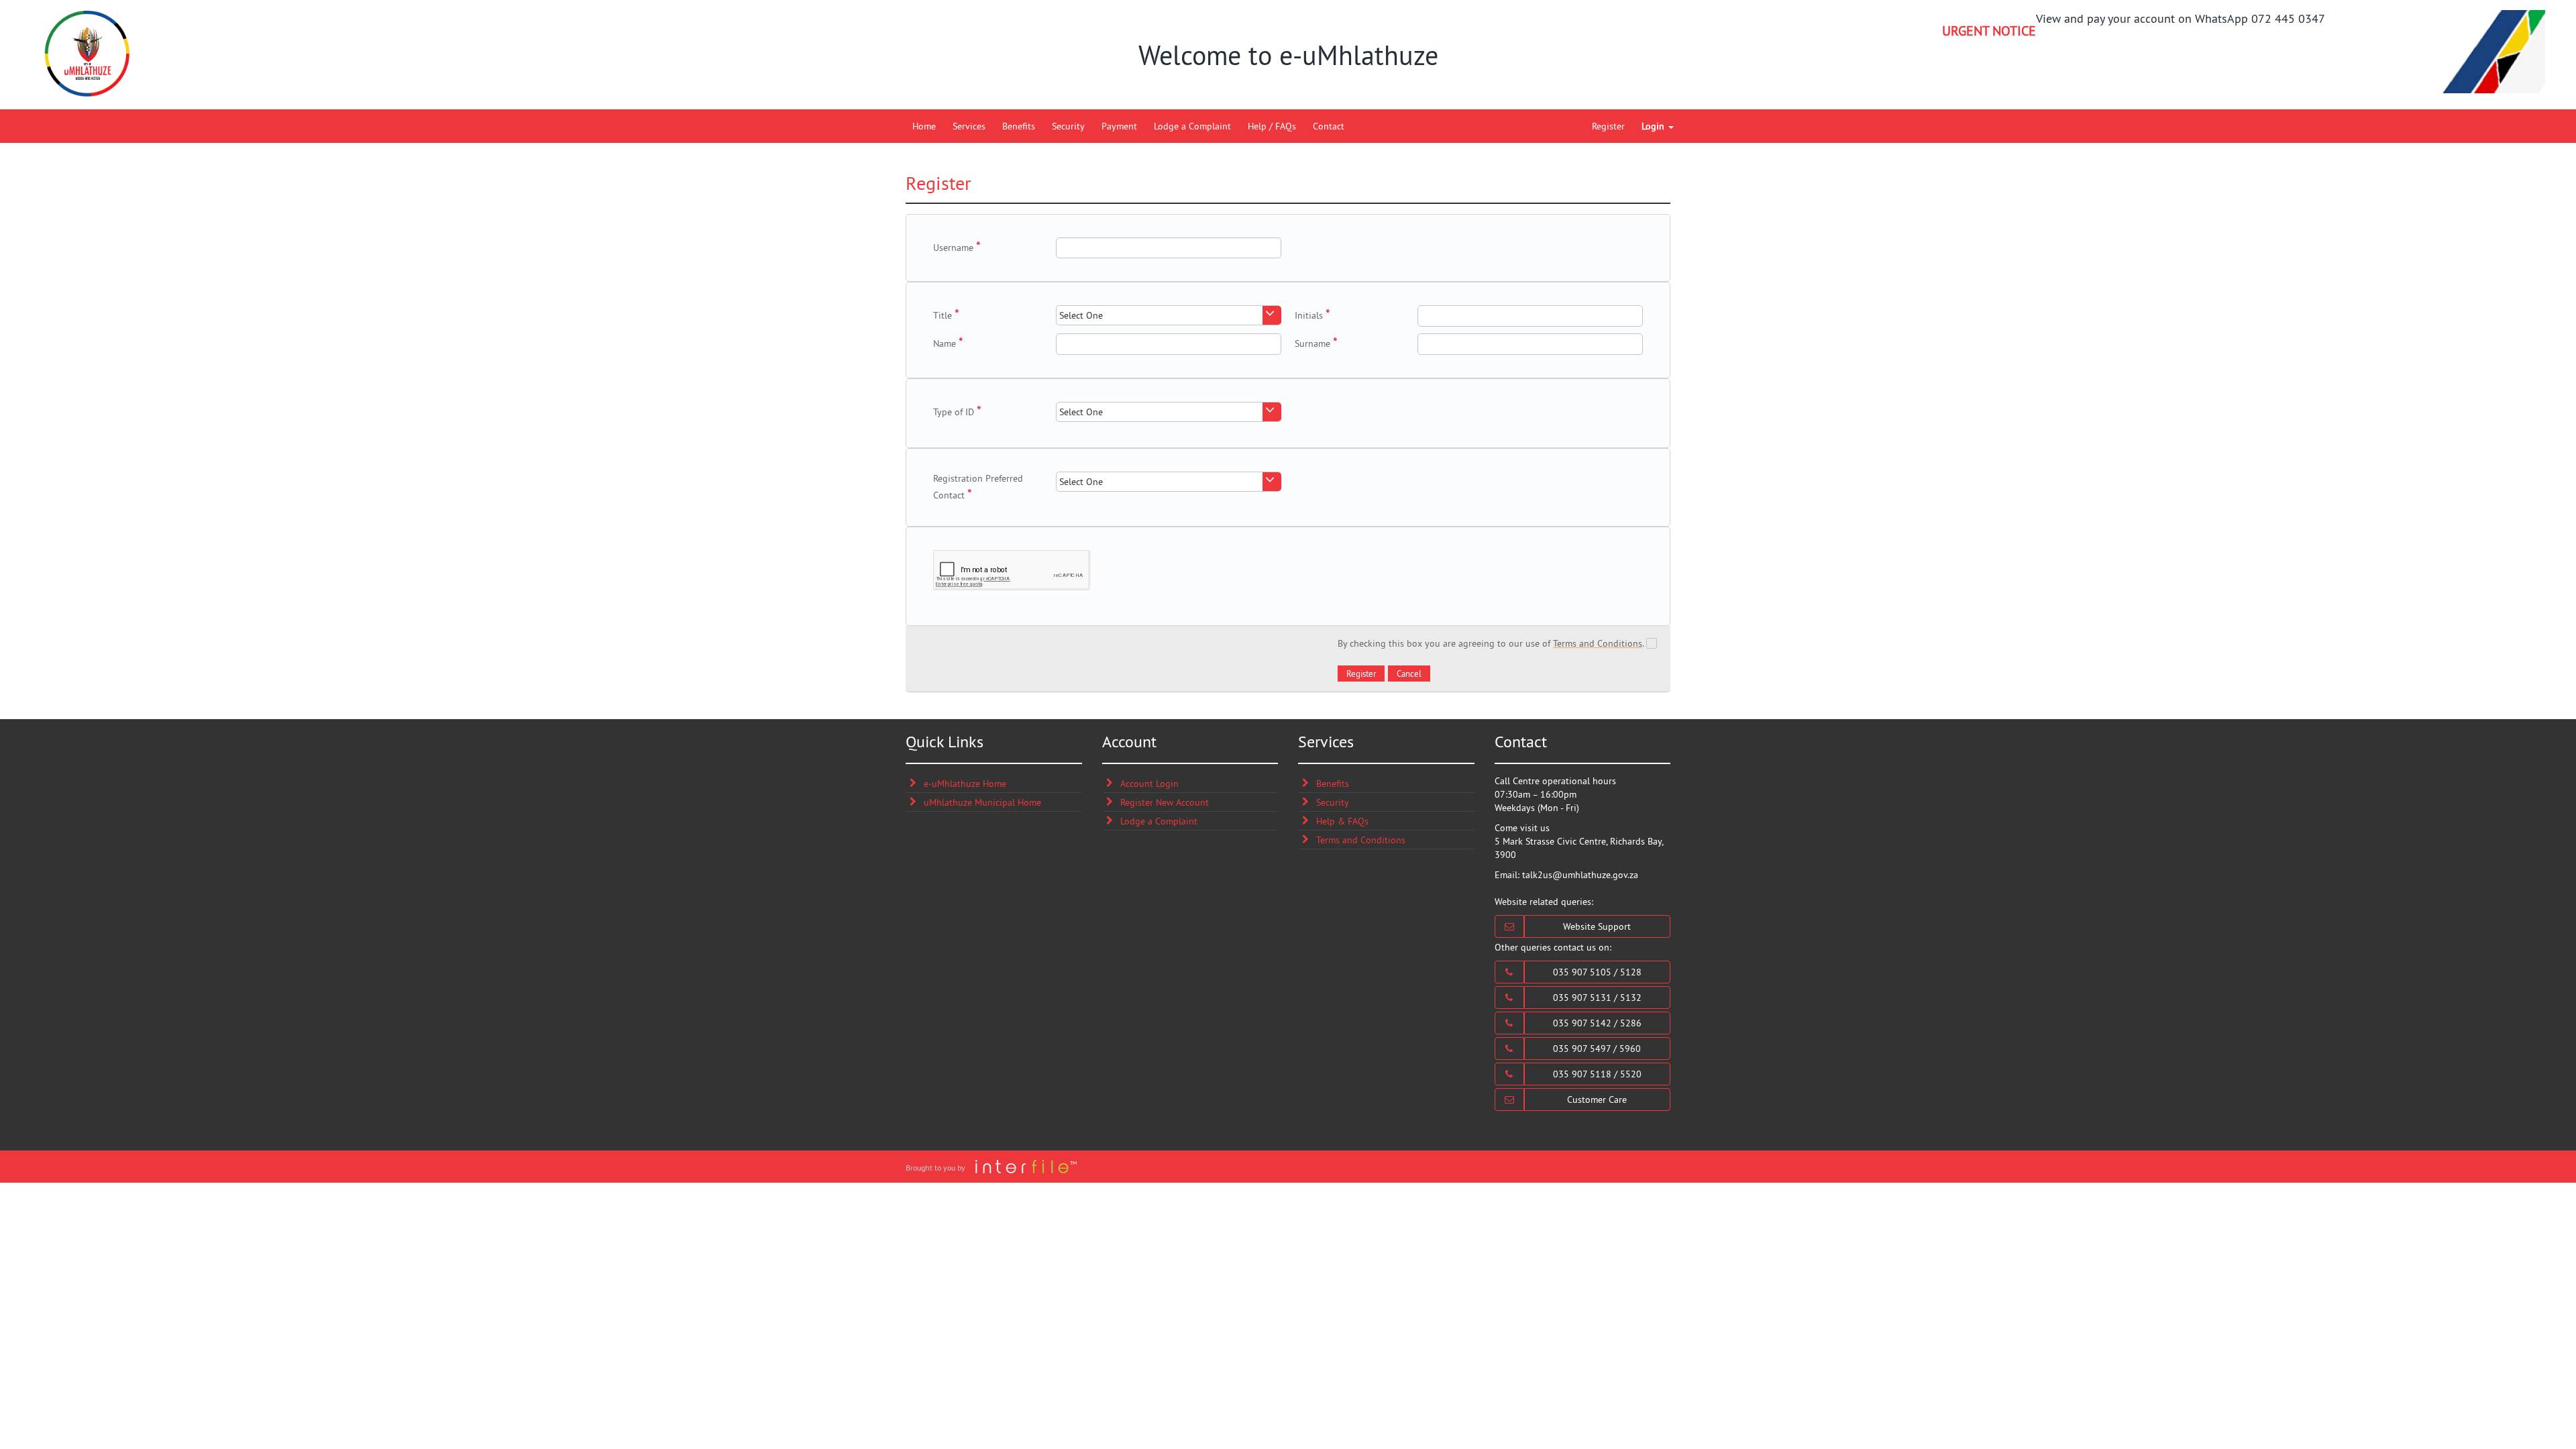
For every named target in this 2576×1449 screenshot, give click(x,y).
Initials (1309, 315)
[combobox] (1169, 315)
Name (945, 343)
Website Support (1597, 926)
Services (969, 126)
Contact (1329, 126)
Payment (1119, 126)
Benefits (1019, 126)
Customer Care (1597, 1099)
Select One (1081, 315)
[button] (1361, 674)
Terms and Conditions (1598, 643)
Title (943, 315)
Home (924, 126)
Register (1608, 126)
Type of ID (954, 412)
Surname (1312, 343)
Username (953, 248)
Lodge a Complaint (1192, 126)
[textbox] (1169, 248)
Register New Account (1165, 802)
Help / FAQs (1272, 126)
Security (1068, 126)
